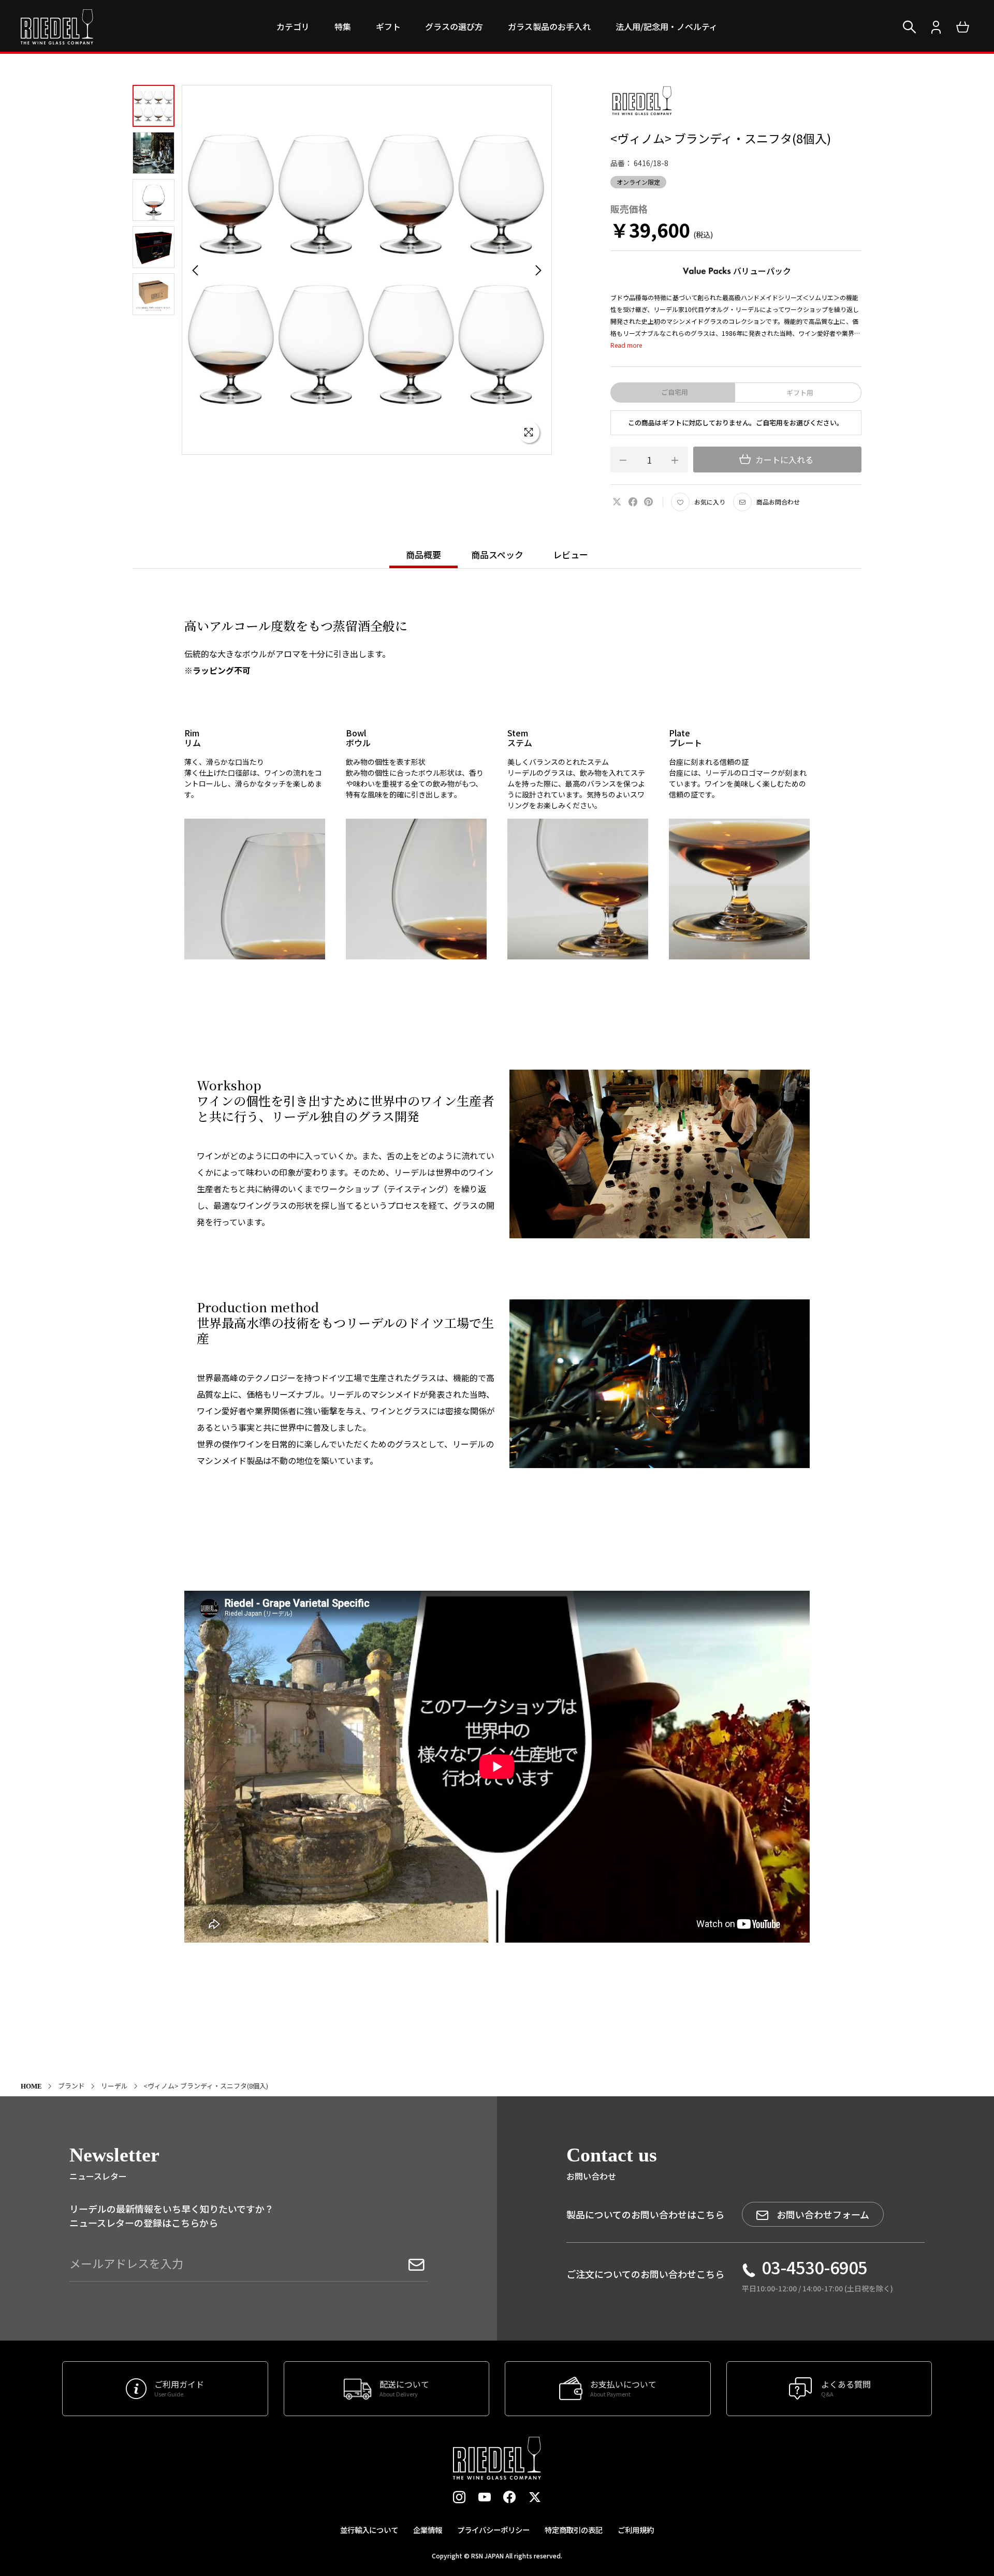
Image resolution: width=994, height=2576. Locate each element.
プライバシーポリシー (493, 2530)
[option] (367, 270)
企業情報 (428, 2530)
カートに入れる (783, 460)
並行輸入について (369, 2530)
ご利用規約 (636, 2530)
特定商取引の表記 (574, 2530)
